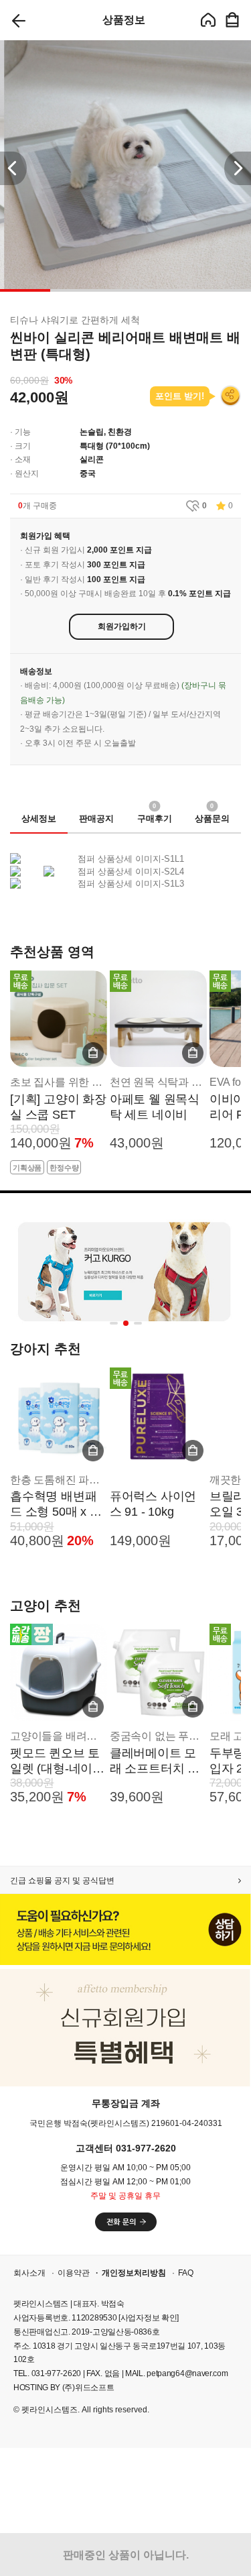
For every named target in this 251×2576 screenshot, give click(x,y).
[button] (238, 168)
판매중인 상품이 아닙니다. (126, 2555)
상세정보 (39, 819)
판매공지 (96, 819)
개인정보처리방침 (134, 2273)
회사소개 (29, 2273)
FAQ (186, 2273)
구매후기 (155, 815)
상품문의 (212, 815)
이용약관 (74, 2273)
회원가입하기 (122, 626)
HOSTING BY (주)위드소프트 (64, 2388)
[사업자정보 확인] (149, 2318)
